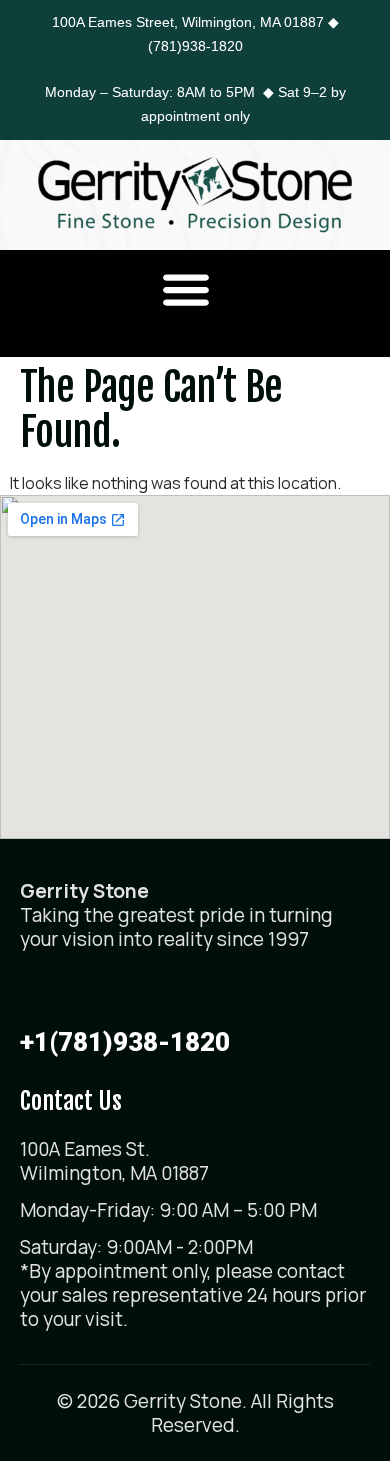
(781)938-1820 (195, 46)
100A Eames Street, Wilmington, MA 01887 (188, 22)
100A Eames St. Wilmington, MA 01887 (114, 1161)
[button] (186, 288)
